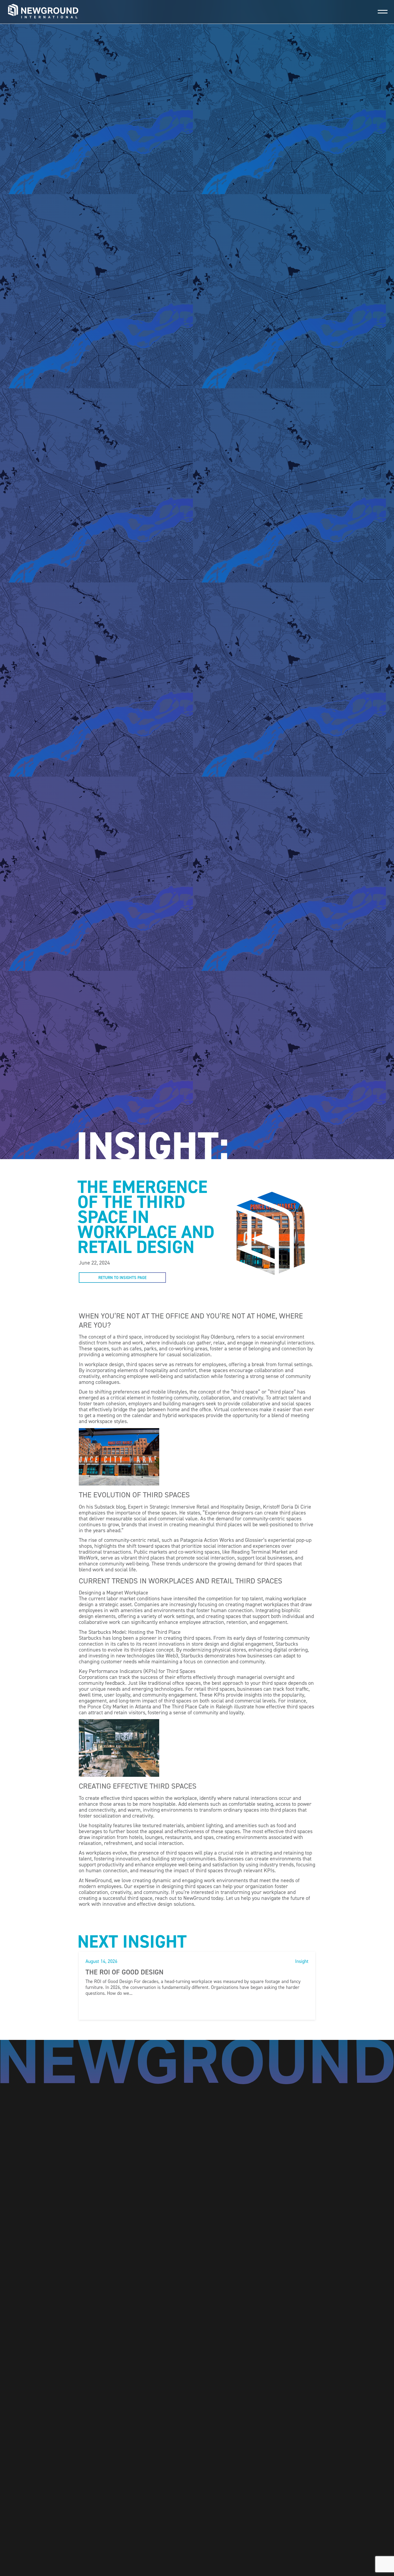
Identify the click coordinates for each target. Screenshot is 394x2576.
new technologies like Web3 (147, 1656)
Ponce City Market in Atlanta (119, 1707)
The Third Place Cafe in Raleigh (197, 1707)
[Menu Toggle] (383, 12)
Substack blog (110, 1507)
